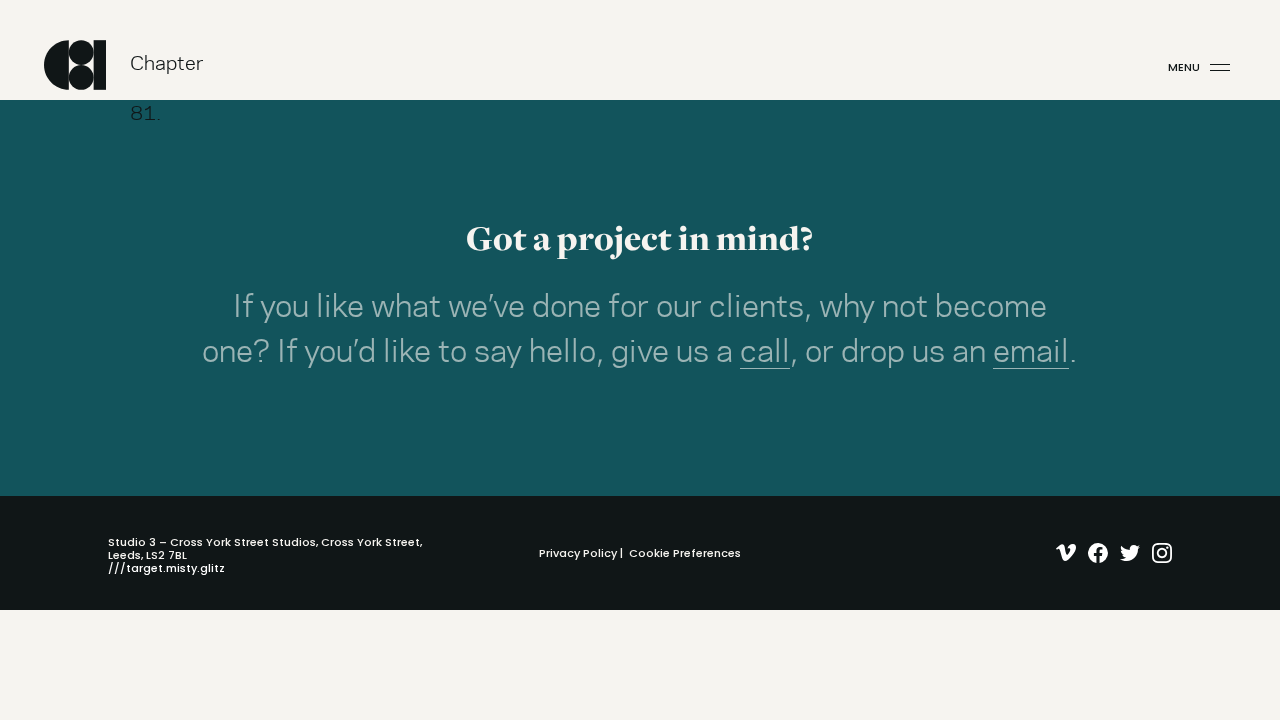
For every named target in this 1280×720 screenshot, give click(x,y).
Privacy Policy (578, 553)
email (1031, 353)
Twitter (1125, 553)
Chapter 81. (167, 72)
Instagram (1157, 553)
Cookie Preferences (685, 553)
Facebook (1093, 553)
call (765, 353)
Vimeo (1061, 553)
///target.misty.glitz (166, 568)
